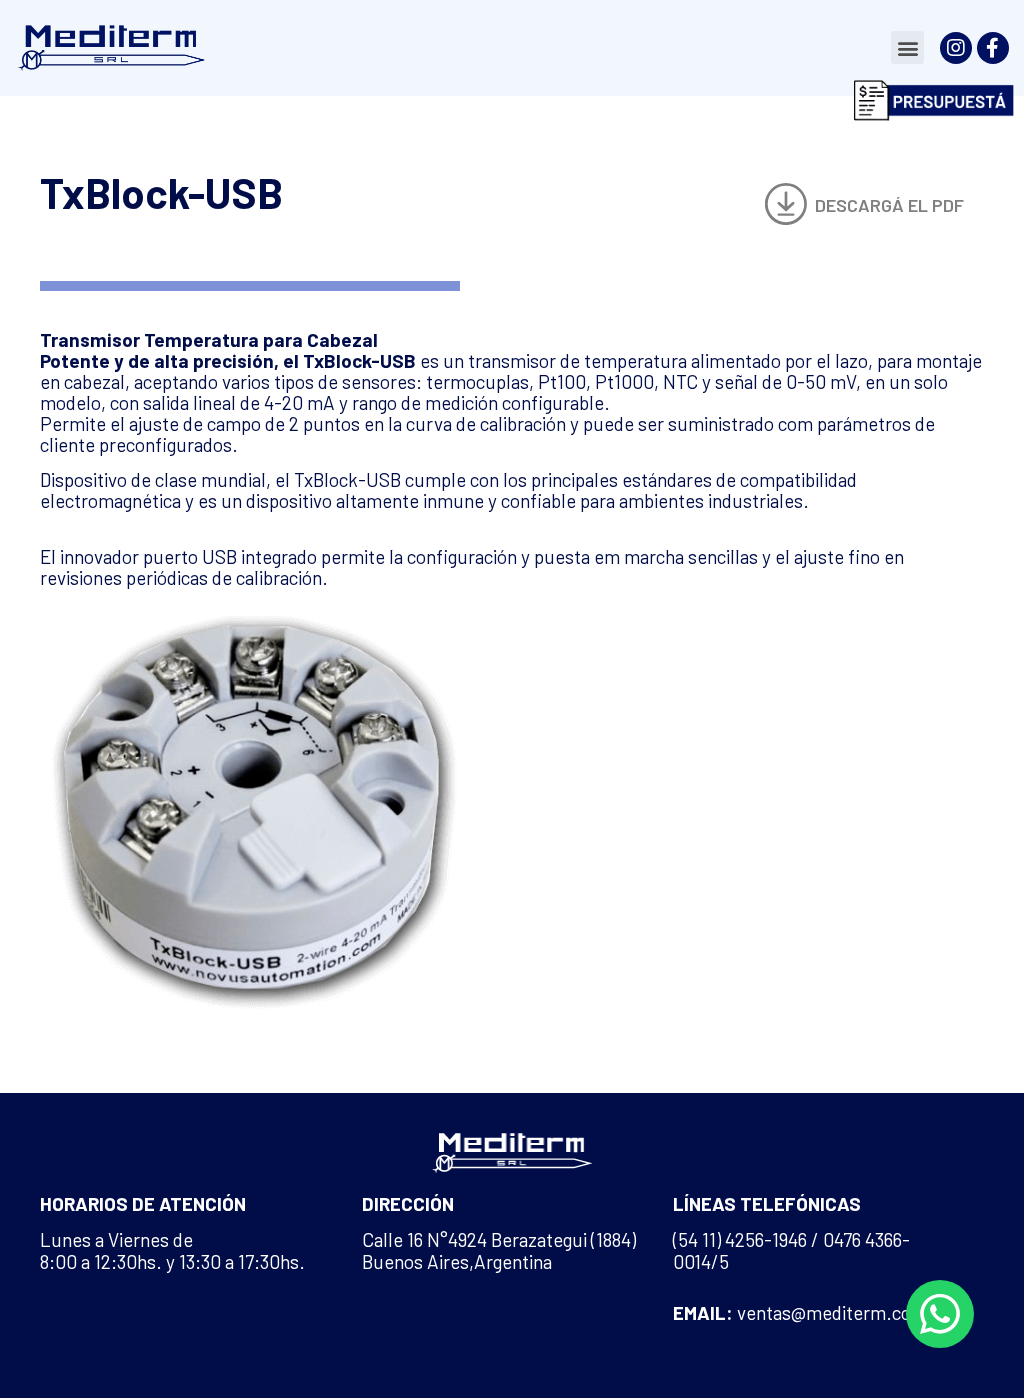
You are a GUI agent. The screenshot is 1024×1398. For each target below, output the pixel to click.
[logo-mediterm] (110, 48)
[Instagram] (956, 48)
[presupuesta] (934, 100)
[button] (907, 47)
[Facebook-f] (993, 48)
